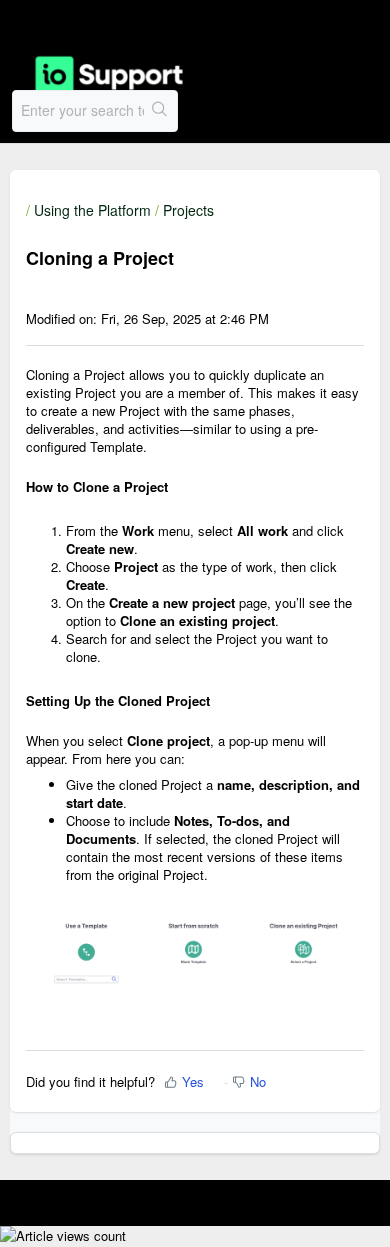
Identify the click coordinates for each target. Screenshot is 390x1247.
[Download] (158, 613)
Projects (188, 210)
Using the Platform (92, 210)
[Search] (160, 111)
